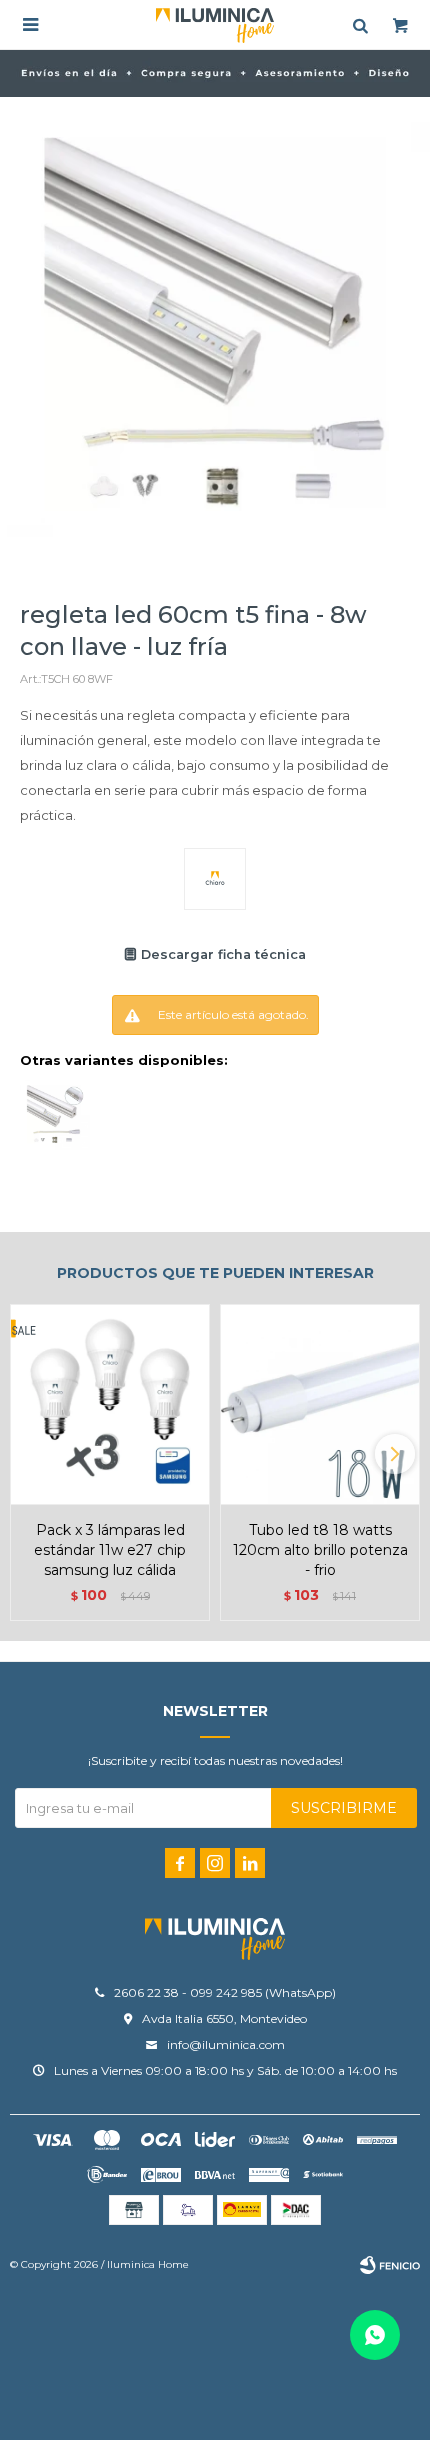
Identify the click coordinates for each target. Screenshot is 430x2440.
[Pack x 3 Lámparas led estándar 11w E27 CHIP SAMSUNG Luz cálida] (110, 1404)
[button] (395, 1454)
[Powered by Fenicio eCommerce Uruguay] (390, 2265)
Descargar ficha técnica (223, 954)
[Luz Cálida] (55, 1115)
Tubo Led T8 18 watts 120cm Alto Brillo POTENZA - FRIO (320, 1550)
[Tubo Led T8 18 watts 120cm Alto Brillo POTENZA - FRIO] (320, 1404)
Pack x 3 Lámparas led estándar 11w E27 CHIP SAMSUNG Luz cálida (110, 1550)
